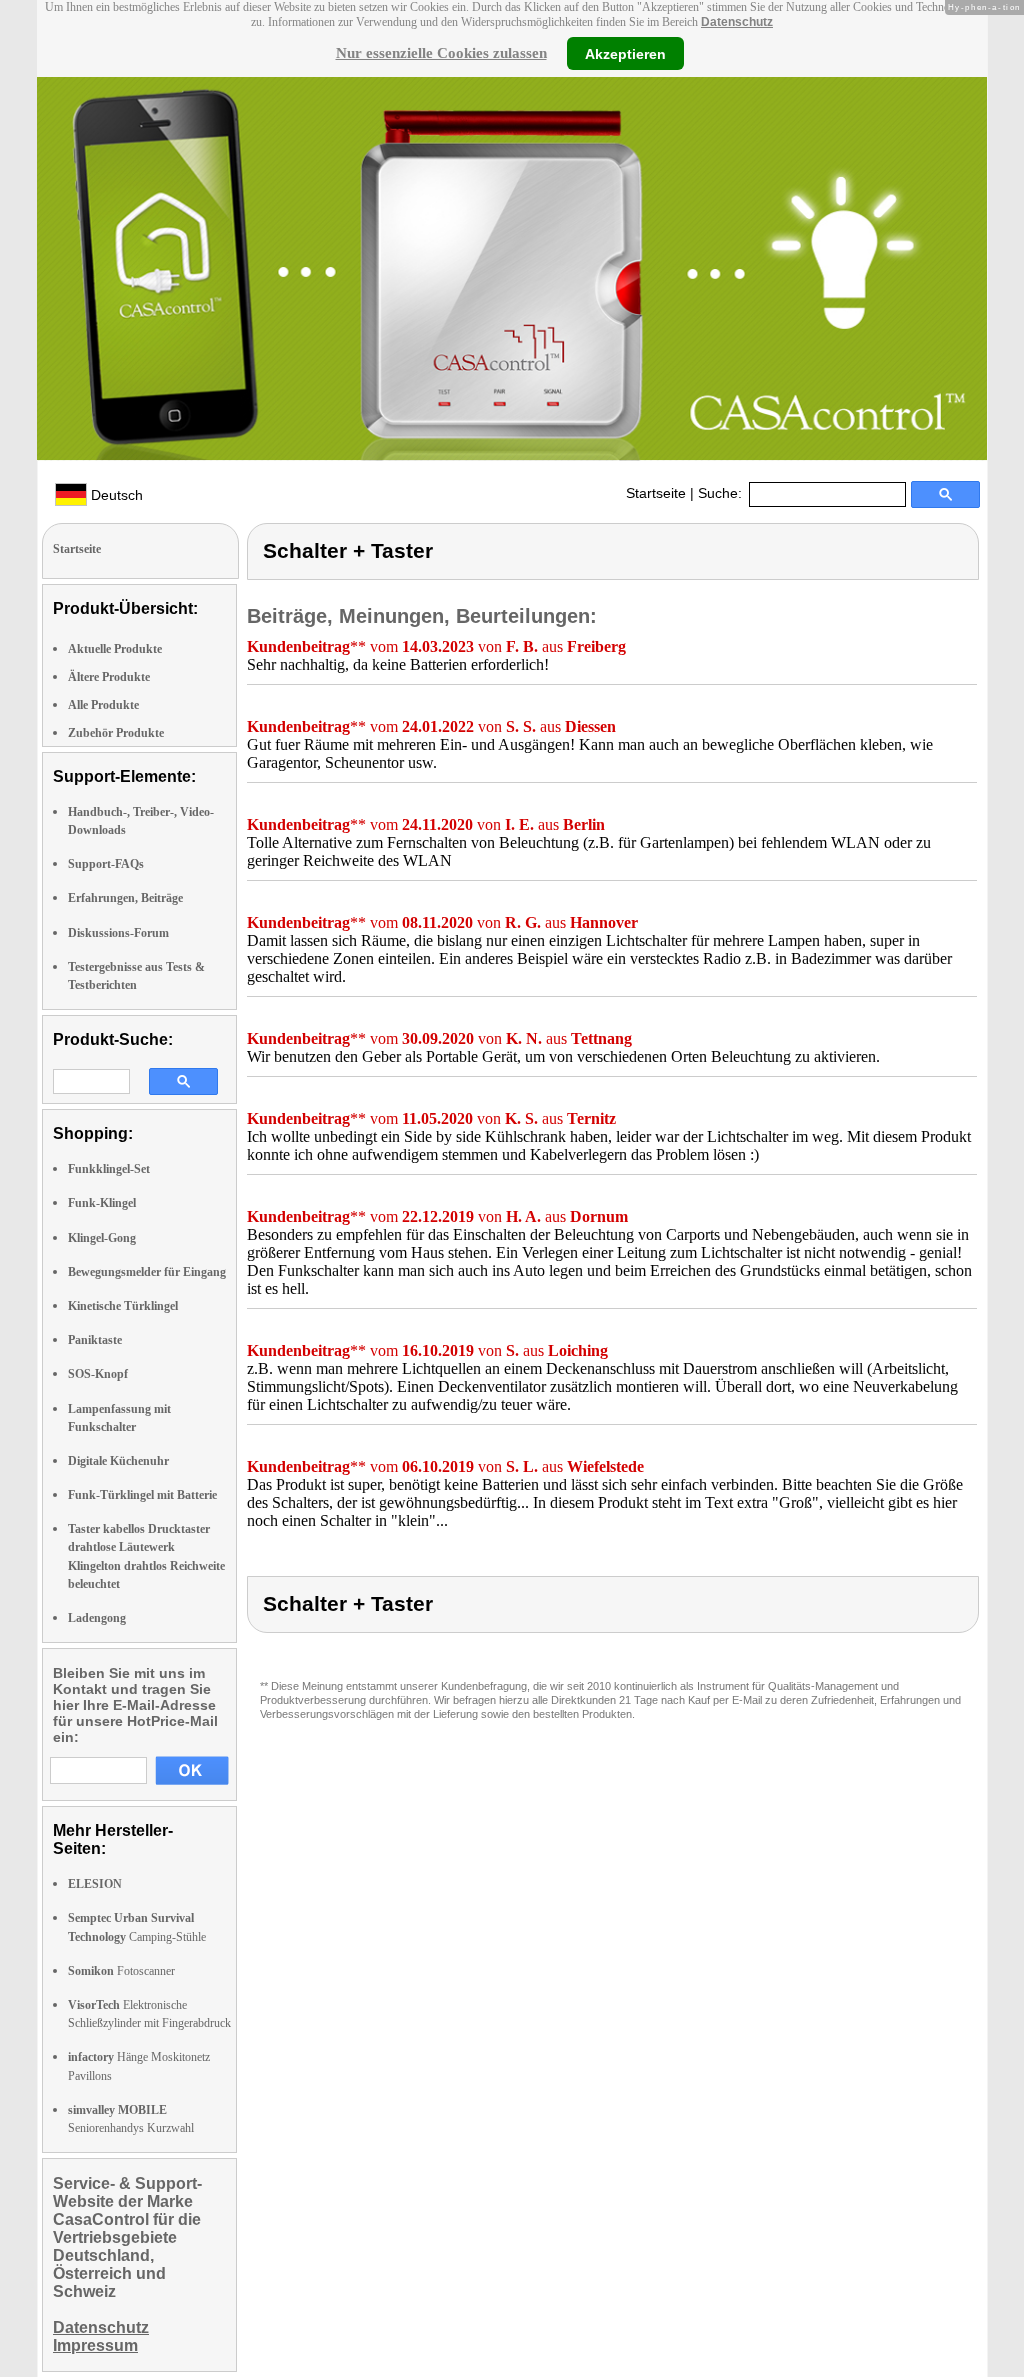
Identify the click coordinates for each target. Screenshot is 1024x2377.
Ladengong (97, 1618)
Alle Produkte (103, 705)
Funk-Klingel (102, 1203)
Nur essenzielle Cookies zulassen (441, 53)
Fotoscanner (121, 1971)
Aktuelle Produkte (115, 649)
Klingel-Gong (102, 1238)
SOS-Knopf (98, 1374)
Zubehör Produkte (116, 733)
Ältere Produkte (109, 677)
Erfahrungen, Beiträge (125, 898)
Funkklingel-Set (109, 1169)
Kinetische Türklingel (123, 1306)
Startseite (656, 493)
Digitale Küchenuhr (118, 1461)
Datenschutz (737, 22)
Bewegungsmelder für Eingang (147, 1272)
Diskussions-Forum (118, 933)
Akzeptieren (625, 53)
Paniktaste (95, 1340)
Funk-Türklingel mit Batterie (142, 1495)
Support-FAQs (106, 864)
